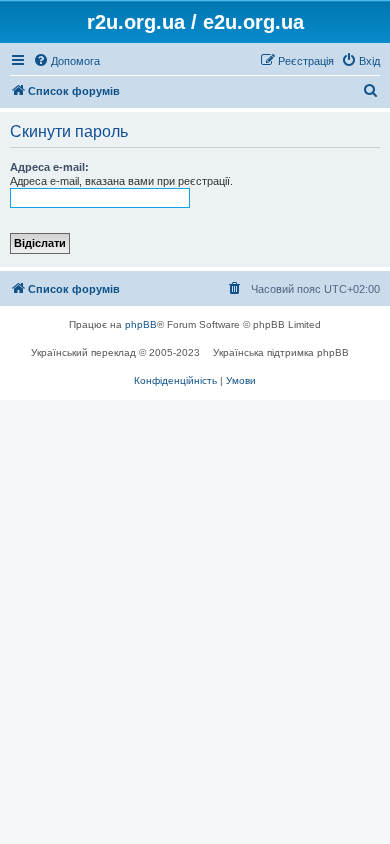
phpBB (141, 324)
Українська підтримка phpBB (281, 352)
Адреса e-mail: (49, 167)
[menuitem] (66, 61)
